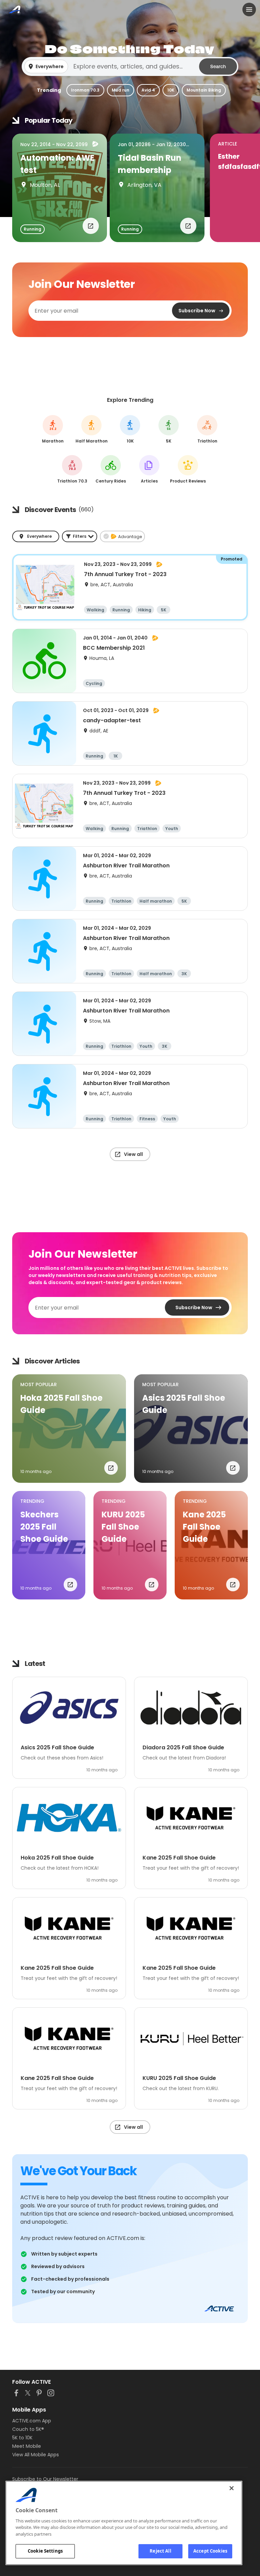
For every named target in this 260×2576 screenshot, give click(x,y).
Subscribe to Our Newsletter (45, 2479)
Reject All (160, 2551)
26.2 (53, 429)
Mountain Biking (204, 90)
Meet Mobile (27, 2446)
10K (171, 90)
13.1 (92, 429)
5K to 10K (22, 2438)
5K (169, 429)
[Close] (232, 2488)
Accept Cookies (210, 2551)
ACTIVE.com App (32, 2421)
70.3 (72, 469)
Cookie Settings (45, 2551)
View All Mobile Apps (36, 2455)
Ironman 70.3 (85, 90)
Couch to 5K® (28, 2429)
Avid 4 (148, 90)
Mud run (121, 90)
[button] (130, 66)
